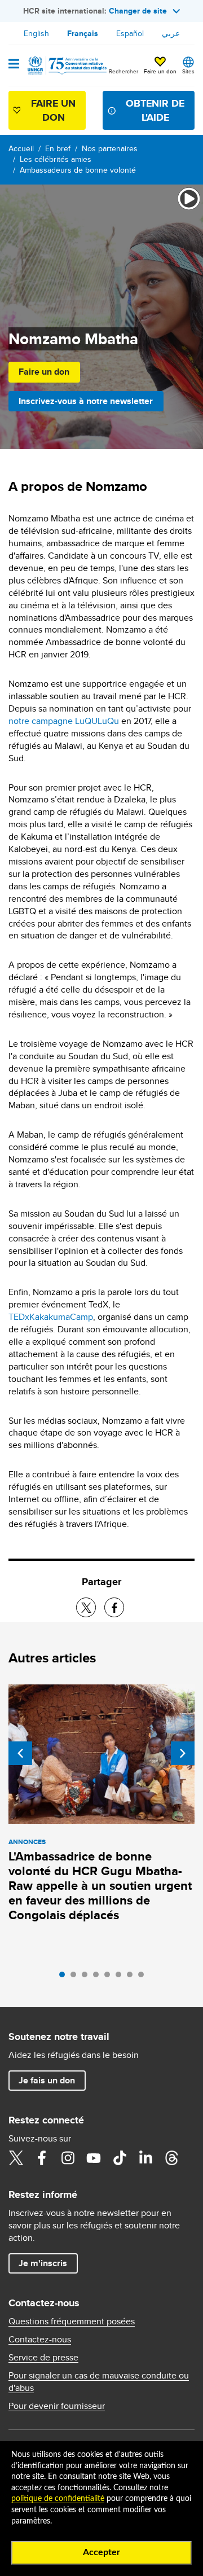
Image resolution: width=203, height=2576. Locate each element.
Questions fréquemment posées (72, 2322)
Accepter (101, 2552)
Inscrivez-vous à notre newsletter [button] (86, 401)
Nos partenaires (110, 148)
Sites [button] (188, 71)
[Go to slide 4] (99, 1977)
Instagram (68, 2158)
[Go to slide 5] (110, 1977)
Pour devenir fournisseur (57, 2406)
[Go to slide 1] (65, 1977)
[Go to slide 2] (76, 1977)
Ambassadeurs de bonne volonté (78, 170)
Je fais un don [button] (47, 2080)
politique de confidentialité (58, 2499)
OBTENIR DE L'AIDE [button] (155, 110)
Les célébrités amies (56, 159)
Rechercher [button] (123, 71)
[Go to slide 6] (121, 1977)
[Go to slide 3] (87, 1977)
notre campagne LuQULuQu (64, 721)
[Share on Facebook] (114, 1607)
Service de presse (43, 2358)
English (36, 33)
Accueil (21, 148)
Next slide (183, 1753)
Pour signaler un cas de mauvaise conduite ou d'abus (99, 2382)
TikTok (120, 2158)
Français (83, 33)
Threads (171, 2158)
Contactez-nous (40, 2340)
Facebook (42, 2158)
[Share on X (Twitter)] (86, 1607)
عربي (171, 33)
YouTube (94, 2158)
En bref (58, 148)
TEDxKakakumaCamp (51, 1317)
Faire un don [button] (160, 71)
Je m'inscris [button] (43, 2263)
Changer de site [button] (138, 11)
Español (130, 33)
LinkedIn (145, 2158)
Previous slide (20, 1753)
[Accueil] (66, 65)
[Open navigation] (14, 65)
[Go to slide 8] (144, 1977)
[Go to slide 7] (133, 1977)
